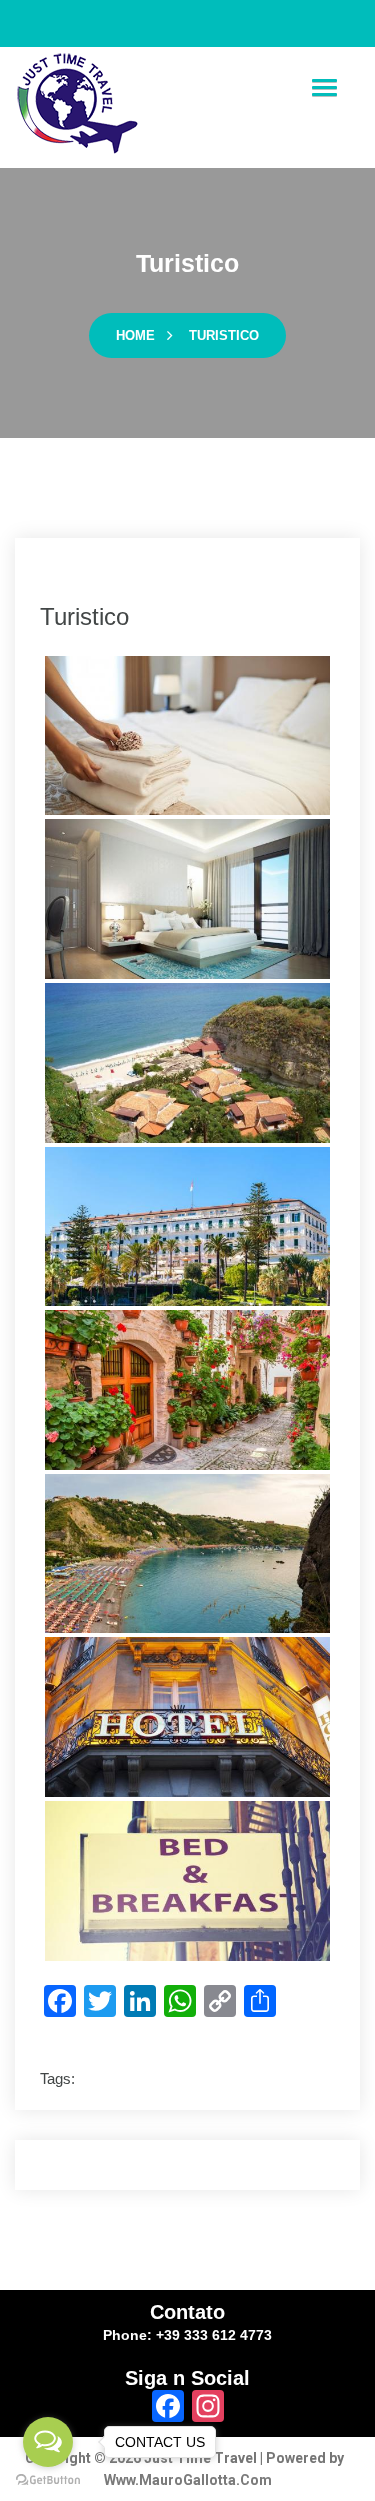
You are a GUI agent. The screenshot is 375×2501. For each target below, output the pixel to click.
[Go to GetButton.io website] (48, 2480)
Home (135, 335)
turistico (224, 335)
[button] (324, 88)
